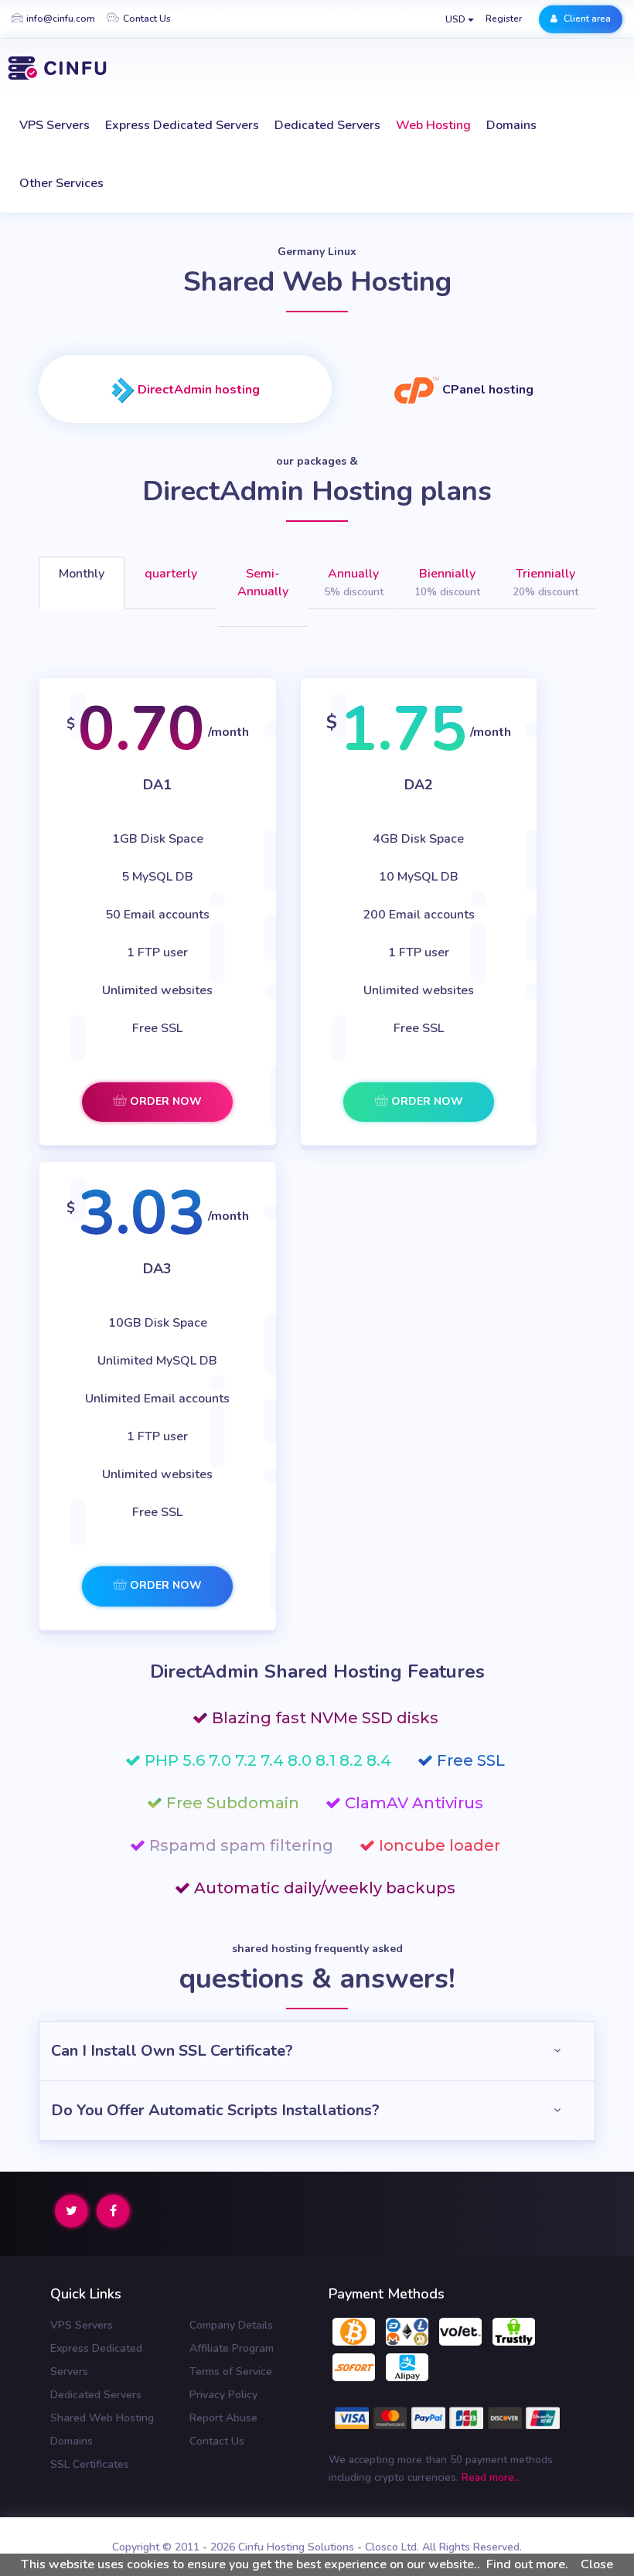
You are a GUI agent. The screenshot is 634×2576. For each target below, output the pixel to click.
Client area (586, 19)
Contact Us (147, 19)
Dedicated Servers (96, 2395)
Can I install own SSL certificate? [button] (172, 2051)
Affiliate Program (232, 2348)
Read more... (491, 2477)
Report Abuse (223, 2418)
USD (457, 19)
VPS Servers (82, 2325)
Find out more (526, 2564)
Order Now (164, 1101)
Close (597, 2564)
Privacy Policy (223, 2395)
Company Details (231, 2325)
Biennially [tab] (447, 582)
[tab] (185, 389)
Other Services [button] (61, 183)
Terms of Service (231, 2372)
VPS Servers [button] (55, 125)
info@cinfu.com (61, 19)
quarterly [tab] (171, 574)
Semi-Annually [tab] (263, 583)
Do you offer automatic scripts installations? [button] (215, 2110)
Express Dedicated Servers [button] (182, 125)
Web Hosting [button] (433, 125)
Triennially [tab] (545, 582)
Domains (511, 125)
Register (504, 19)
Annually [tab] (354, 582)
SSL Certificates (90, 2464)
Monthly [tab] (82, 574)
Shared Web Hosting (102, 2418)
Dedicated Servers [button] (327, 125)
